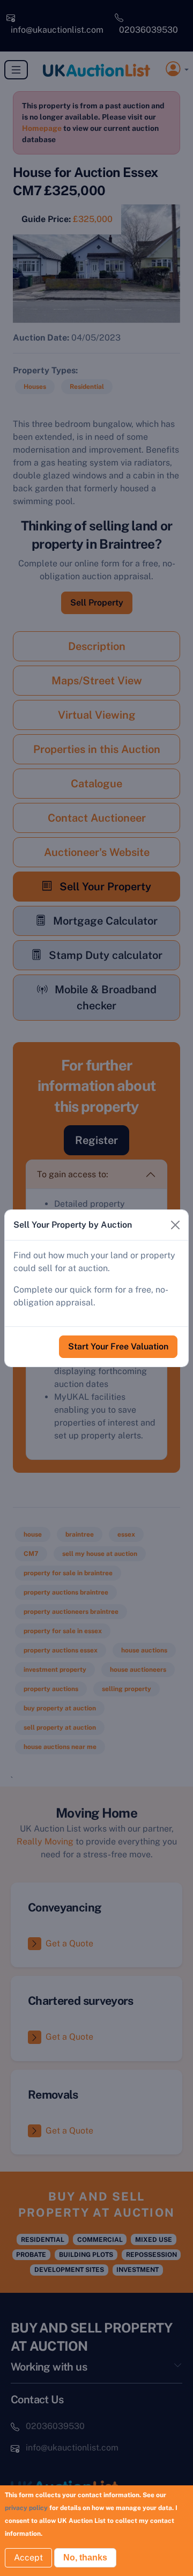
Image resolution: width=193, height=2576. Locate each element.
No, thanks (85, 2557)
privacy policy (26, 2508)
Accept (28, 2557)
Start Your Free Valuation (118, 1346)
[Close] (175, 1225)
